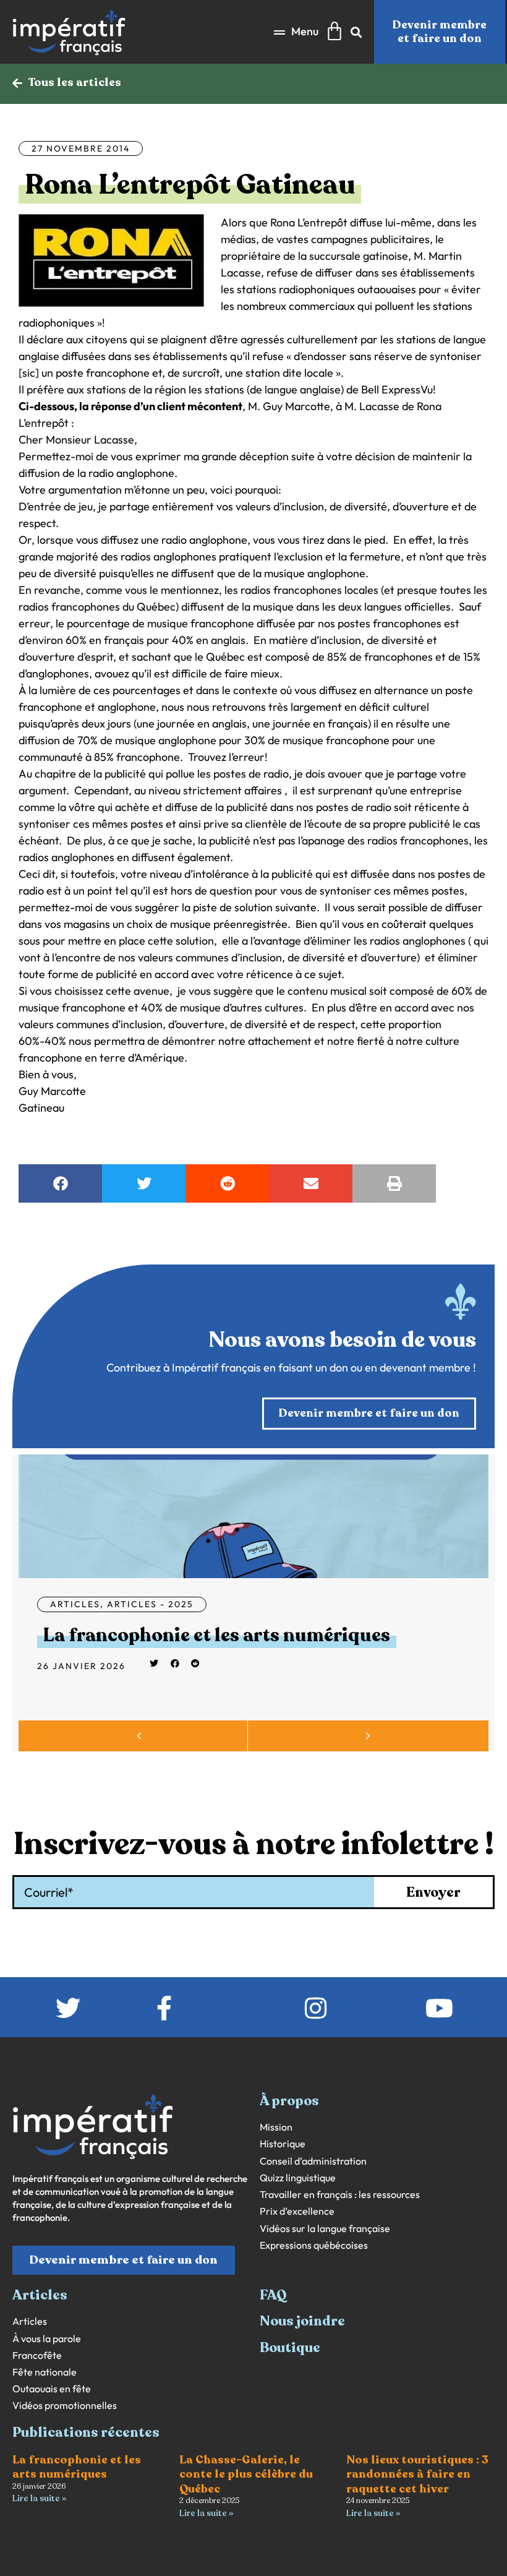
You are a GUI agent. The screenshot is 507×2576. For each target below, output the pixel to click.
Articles (75, 1604)
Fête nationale (45, 2372)
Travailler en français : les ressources (340, 2195)
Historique (283, 2144)
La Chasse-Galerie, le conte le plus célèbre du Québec (246, 2474)
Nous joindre (302, 2321)
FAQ (273, 2295)
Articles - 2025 (150, 1604)
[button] (296, 32)
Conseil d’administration (313, 2161)
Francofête (37, 2355)
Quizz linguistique (298, 2178)
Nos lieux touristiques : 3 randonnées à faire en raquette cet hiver (417, 2474)
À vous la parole (47, 2339)
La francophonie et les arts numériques (217, 1635)
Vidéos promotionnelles (65, 2406)
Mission (276, 2127)
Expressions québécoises (314, 2245)
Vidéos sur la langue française (325, 2229)
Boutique (290, 2348)
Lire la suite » (39, 2498)
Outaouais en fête (52, 2389)
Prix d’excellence (297, 2211)
